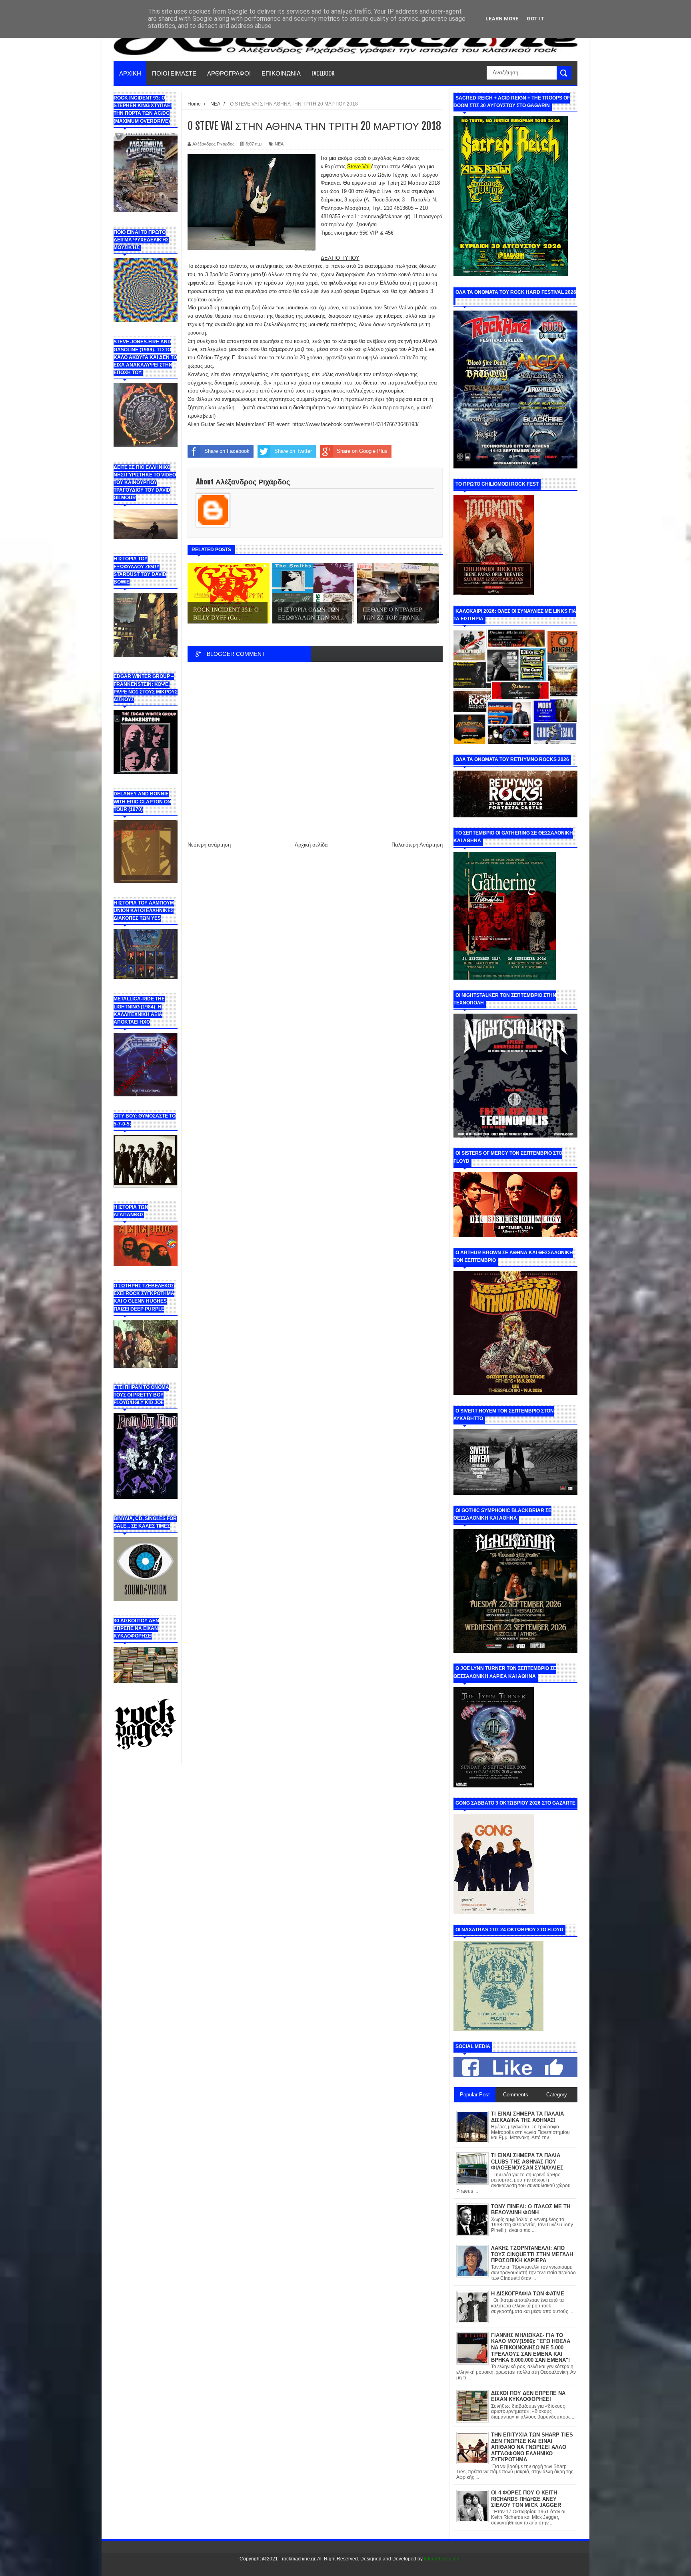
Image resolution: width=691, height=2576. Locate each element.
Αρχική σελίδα (311, 845)
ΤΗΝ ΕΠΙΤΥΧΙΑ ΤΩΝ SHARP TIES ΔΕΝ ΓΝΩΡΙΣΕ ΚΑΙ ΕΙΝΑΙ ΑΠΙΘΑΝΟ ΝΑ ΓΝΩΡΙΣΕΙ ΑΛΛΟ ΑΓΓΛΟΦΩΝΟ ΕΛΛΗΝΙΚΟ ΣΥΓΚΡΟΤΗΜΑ (532, 2447)
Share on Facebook (227, 451)
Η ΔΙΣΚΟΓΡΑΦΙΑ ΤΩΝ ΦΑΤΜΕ (528, 2294)
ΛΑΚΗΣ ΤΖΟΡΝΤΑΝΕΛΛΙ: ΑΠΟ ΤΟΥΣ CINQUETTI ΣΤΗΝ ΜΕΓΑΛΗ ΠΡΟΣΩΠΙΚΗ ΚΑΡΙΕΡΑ (532, 2254)
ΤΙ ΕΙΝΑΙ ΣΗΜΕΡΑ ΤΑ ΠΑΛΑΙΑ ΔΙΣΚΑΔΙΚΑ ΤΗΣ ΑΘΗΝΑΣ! (527, 2117)
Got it (536, 19)
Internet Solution (442, 2559)
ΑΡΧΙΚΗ (130, 73)
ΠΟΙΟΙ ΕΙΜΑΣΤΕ (174, 73)
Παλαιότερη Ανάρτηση (417, 845)
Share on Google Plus (362, 451)
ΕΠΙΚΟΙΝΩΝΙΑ (281, 73)
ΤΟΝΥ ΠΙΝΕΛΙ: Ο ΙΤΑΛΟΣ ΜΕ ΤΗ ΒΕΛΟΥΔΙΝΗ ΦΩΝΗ (531, 2210)
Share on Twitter (293, 451)
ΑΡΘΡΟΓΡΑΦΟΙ (229, 73)
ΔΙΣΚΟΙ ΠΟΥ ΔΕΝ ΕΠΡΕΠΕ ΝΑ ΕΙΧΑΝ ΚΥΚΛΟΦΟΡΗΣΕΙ (528, 2396)
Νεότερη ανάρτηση (209, 845)
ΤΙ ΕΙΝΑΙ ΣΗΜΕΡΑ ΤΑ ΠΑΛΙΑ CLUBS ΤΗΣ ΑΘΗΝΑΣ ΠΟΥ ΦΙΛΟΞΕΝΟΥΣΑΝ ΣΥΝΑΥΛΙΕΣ (527, 2162)
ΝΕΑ (279, 144)
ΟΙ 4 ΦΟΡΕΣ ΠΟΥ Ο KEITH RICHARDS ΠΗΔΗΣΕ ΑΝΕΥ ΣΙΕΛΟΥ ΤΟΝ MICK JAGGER (526, 2499)
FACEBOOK (323, 73)
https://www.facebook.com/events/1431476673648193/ (355, 424)
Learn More (502, 19)
